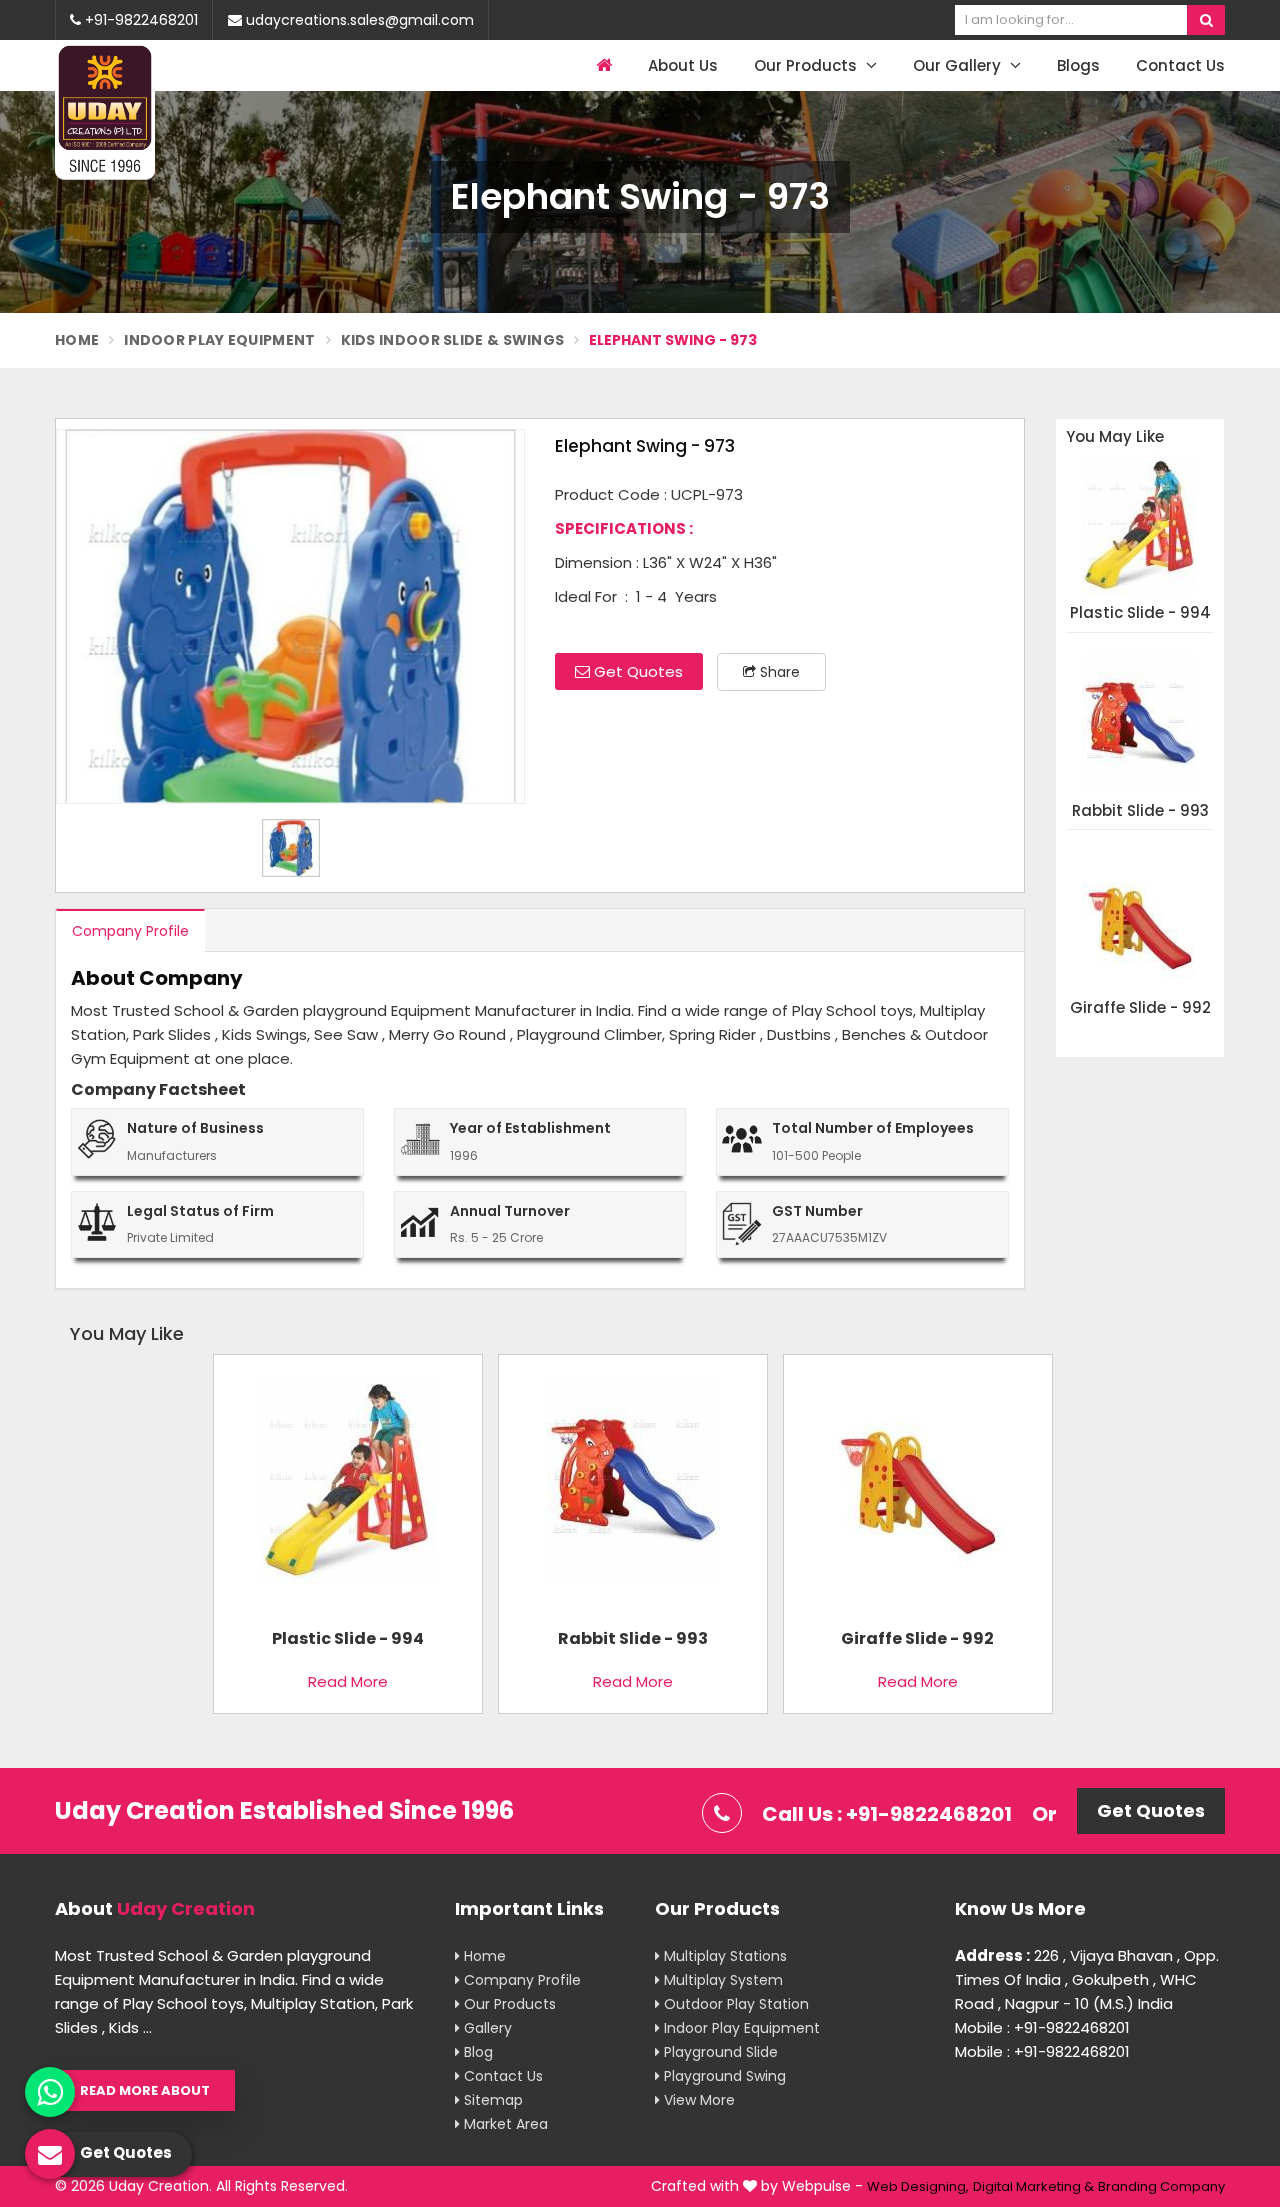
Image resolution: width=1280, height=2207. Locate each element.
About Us (683, 65)
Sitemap (491, 2100)
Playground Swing (723, 2076)
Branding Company (1161, 2186)
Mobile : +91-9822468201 (1042, 2027)
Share (778, 672)
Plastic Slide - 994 (1140, 613)
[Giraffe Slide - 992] (918, 1487)
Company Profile (130, 931)
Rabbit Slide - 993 (1140, 811)
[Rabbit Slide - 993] (633, 1487)
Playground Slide (719, 2052)
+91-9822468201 (139, 20)
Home (77, 340)
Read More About (145, 2090)
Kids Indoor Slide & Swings (453, 340)
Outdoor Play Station (734, 2004)
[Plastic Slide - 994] (348, 1487)
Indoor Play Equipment (219, 340)
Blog (476, 2052)
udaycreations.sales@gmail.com (358, 20)
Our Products (807, 65)
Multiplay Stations (723, 1956)
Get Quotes (636, 671)
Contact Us (1180, 65)
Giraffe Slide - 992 (1140, 1008)
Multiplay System (721, 1980)
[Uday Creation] (105, 111)
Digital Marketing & (1033, 2186)
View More (697, 2100)
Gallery (486, 2028)
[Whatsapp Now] (50, 2092)
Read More (348, 1681)
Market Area (504, 2124)
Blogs (1078, 65)
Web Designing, (918, 2186)
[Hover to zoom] (290, 616)
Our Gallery (959, 65)
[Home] (601, 65)
